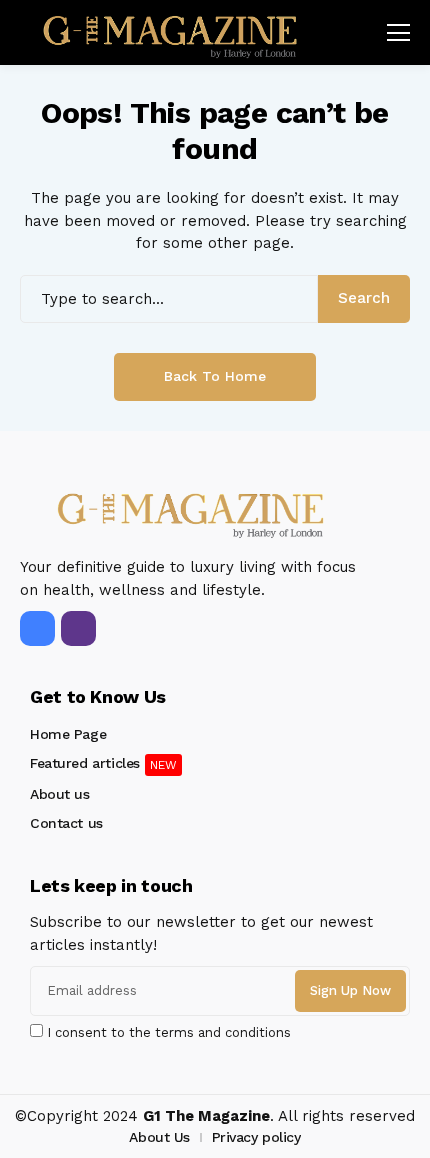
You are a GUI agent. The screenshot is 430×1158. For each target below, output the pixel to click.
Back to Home (215, 376)
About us (60, 794)
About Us (159, 1137)
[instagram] (78, 628)
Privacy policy (256, 1137)
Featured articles (85, 763)
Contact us (66, 823)
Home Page (68, 734)
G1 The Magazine (206, 1116)
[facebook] (37, 628)
